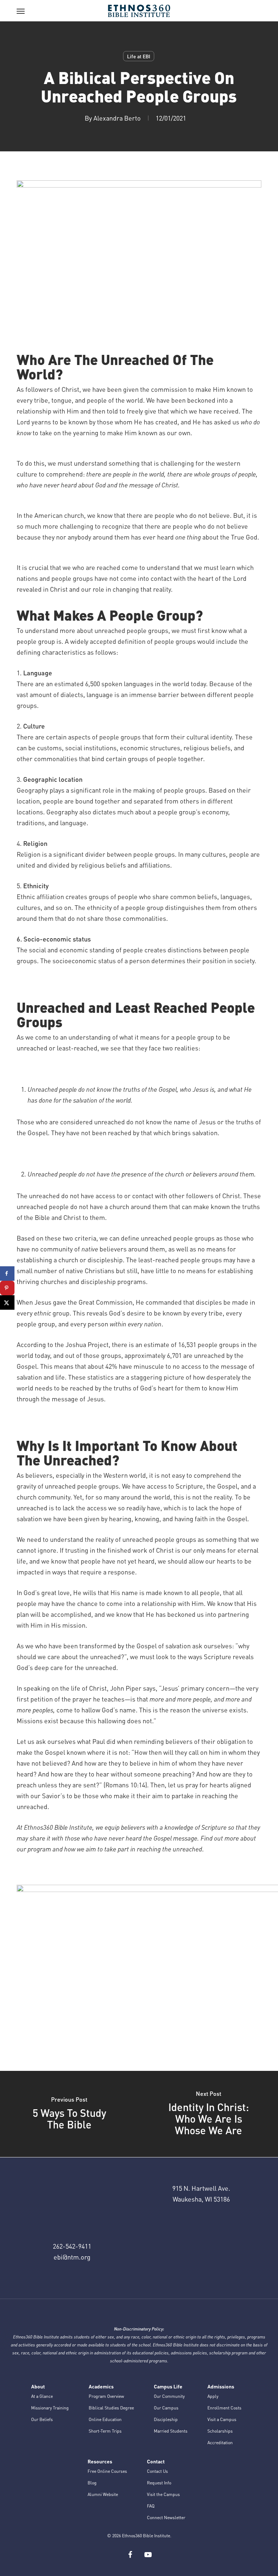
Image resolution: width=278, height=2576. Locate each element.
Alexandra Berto (117, 118)
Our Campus (166, 2408)
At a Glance (42, 2396)
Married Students (171, 2431)
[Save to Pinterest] (7, 1288)
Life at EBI (139, 56)
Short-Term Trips (105, 2431)
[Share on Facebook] (7, 1274)
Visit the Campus (163, 2494)
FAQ (151, 2506)
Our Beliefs (42, 2419)
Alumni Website (103, 2494)
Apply (213, 2396)
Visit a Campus (222, 2419)
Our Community (169, 2396)
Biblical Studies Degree (111, 2408)
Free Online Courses (107, 2471)
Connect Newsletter (166, 2518)
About (38, 2386)
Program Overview (106, 2396)
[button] (21, 11)
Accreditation (220, 2443)
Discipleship (166, 2419)
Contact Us (157, 2471)
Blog (92, 2483)
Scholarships (220, 2431)
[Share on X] (7, 1302)
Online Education (105, 2419)
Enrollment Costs (224, 2408)
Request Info (159, 2483)
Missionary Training (50, 2408)
